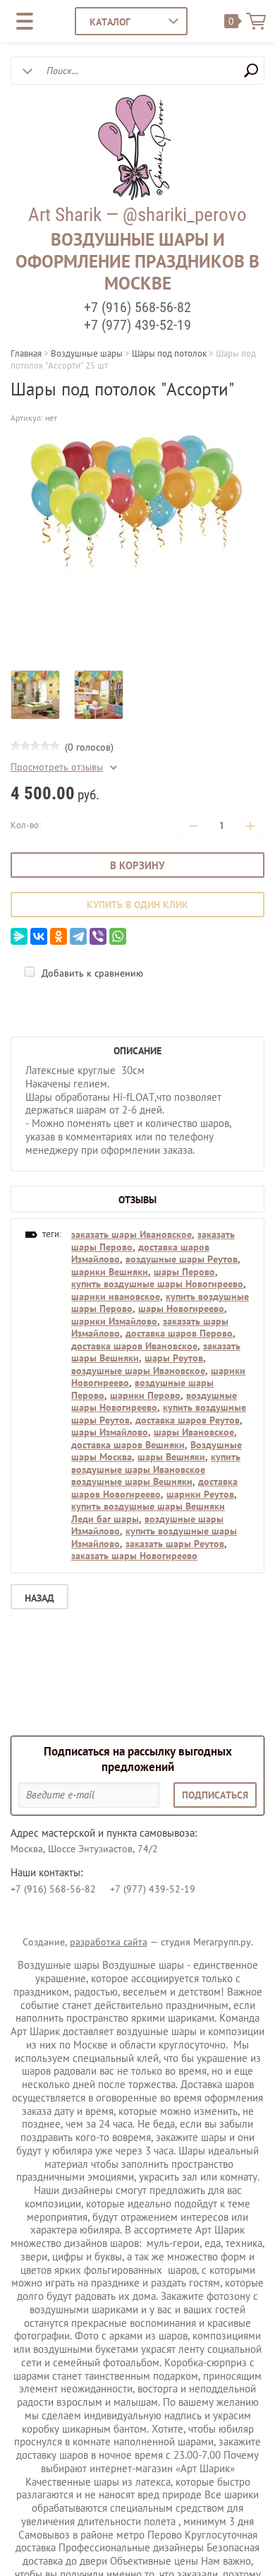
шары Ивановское (194, 1432)
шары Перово (184, 1272)
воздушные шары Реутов (182, 1259)
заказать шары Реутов (175, 1544)
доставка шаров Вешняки (128, 1445)
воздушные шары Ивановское (138, 1371)
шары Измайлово (110, 1432)
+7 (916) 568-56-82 (137, 307)
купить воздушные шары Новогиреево (157, 1284)
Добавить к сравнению (91, 973)
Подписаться (215, 1795)
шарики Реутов (200, 1494)
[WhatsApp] (118, 936)
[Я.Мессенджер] (19, 936)
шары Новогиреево (181, 1308)
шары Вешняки (171, 1457)
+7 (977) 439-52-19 (137, 325)
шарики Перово (145, 1395)
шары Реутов (174, 1358)
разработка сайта (109, 1942)
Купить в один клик (137, 905)
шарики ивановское (116, 1296)
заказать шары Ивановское (132, 1234)
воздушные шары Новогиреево (154, 1402)
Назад (39, 1598)
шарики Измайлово (114, 1321)
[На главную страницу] (134, 149)
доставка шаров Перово (179, 1333)
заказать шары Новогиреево (134, 1556)
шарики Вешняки (110, 1272)
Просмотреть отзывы (57, 767)
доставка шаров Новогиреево (154, 1488)
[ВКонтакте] (39, 936)
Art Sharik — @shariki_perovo (137, 215)
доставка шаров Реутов (188, 1420)
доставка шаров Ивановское (134, 1346)
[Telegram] (78, 936)
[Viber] (98, 936)
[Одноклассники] (59, 936)
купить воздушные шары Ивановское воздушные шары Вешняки (156, 1469)
